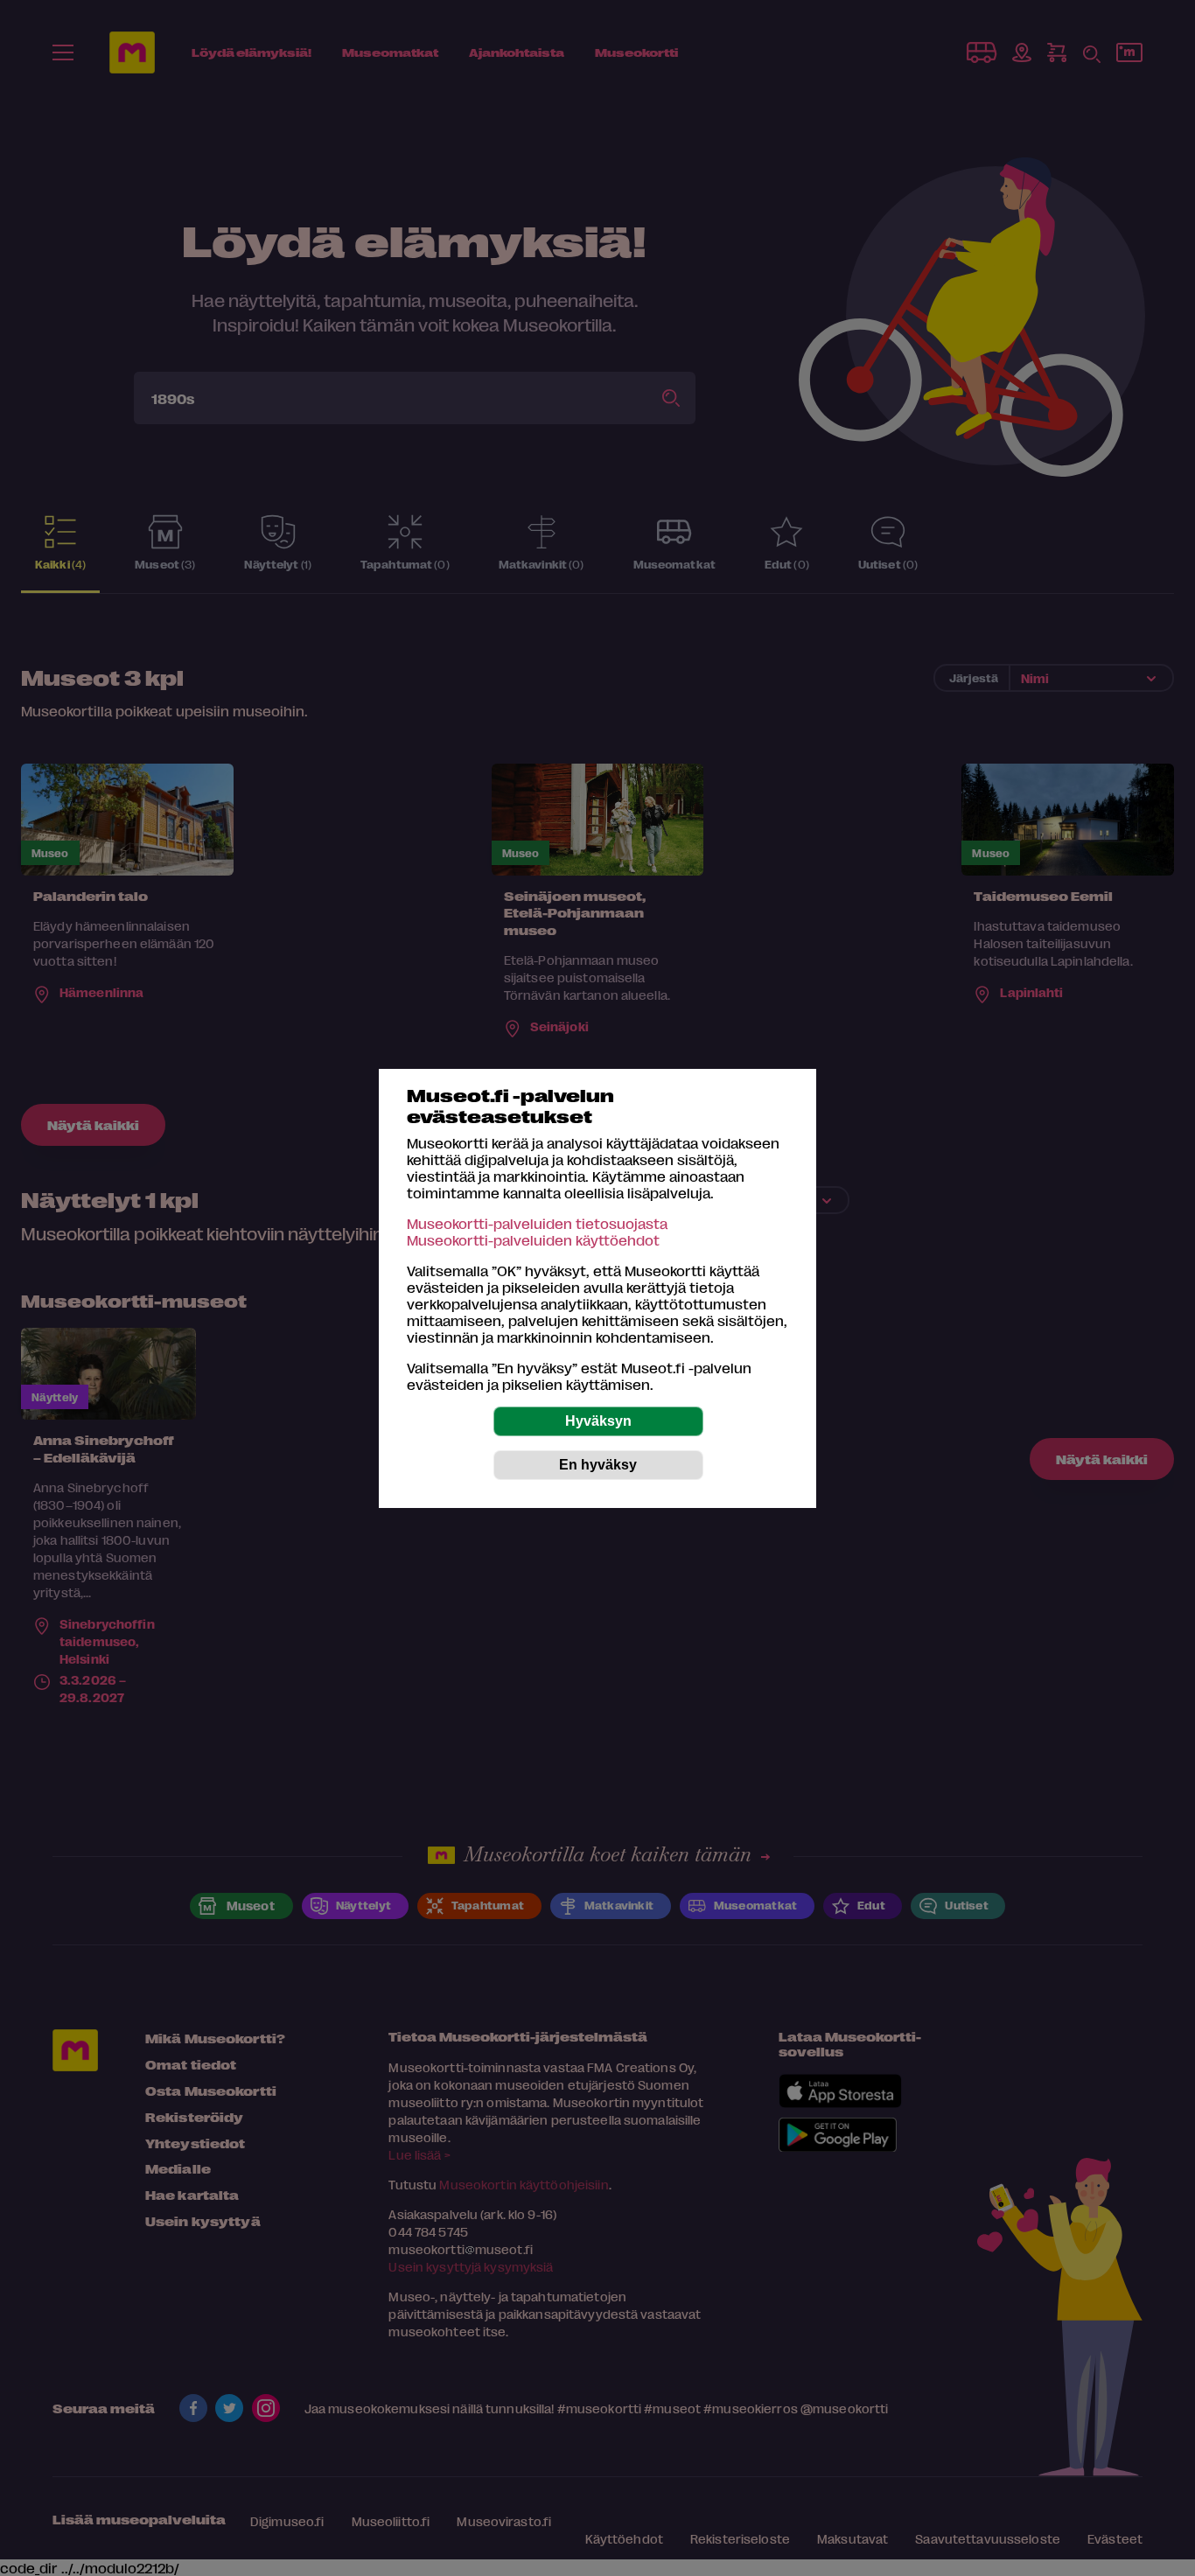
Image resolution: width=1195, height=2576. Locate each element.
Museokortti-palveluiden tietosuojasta (537, 1223)
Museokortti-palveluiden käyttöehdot (533, 1240)
